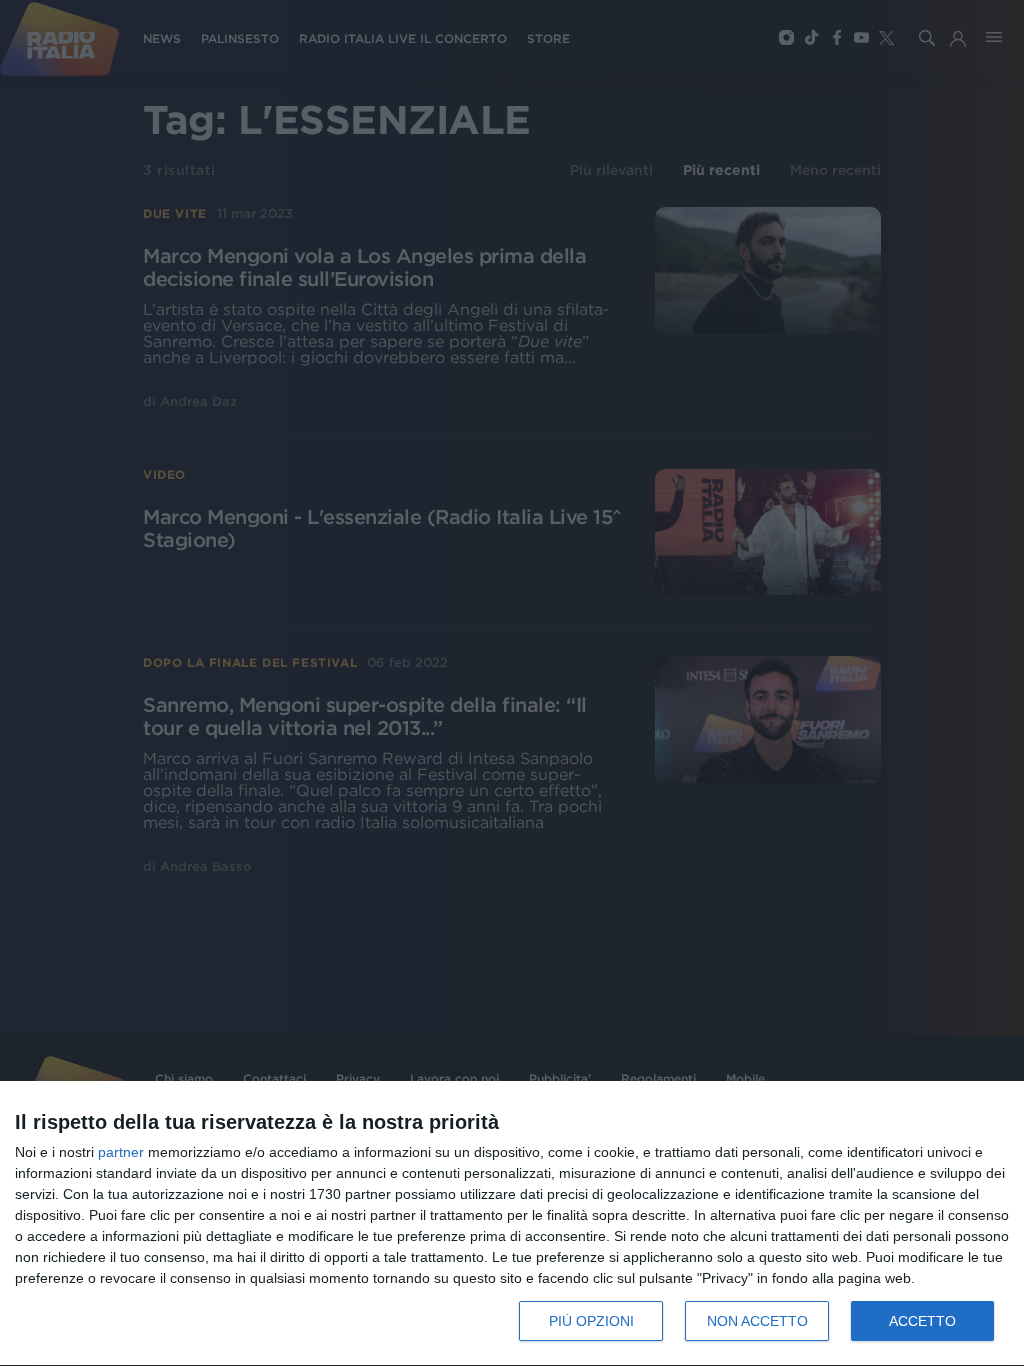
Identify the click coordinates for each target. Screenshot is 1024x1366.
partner (121, 1152)
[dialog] (512, 1224)
